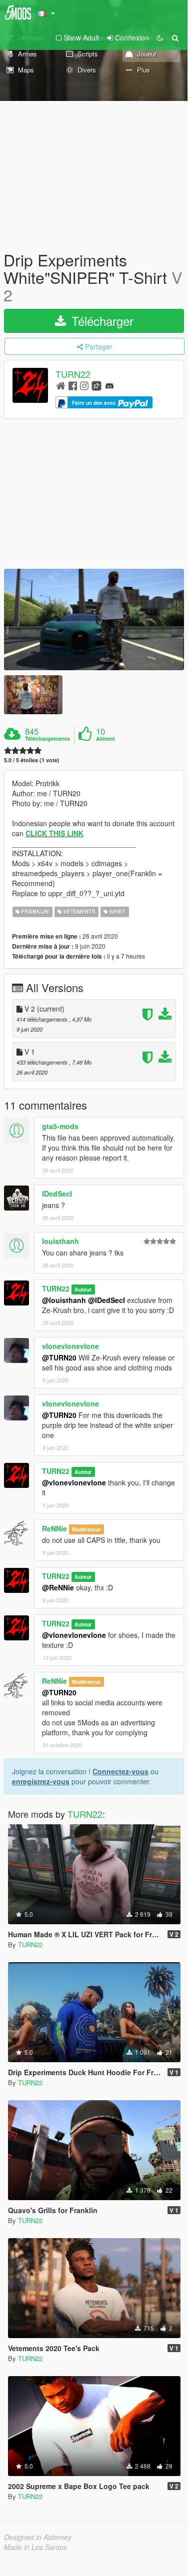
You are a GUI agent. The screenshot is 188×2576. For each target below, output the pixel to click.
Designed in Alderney (38, 2537)
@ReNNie (58, 1587)
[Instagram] (84, 385)
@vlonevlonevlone (74, 1482)
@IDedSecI (106, 1300)
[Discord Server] (109, 385)
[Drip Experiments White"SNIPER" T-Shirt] (94, 620)
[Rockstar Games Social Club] (96, 385)
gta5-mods (60, 1126)
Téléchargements (47, 739)
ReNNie (54, 1528)
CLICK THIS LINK (54, 833)
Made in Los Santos (35, 2547)
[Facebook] (73, 385)
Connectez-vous (120, 1771)
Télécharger (101, 321)
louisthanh (60, 1241)
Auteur (83, 1289)
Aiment (105, 739)
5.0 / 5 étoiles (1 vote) (32, 760)
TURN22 (73, 374)
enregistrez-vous (41, 1781)
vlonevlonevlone (70, 1346)
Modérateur (86, 1529)
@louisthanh (64, 1300)
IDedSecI (57, 1194)
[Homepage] (61, 385)
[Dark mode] (160, 37)
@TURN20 (59, 1357)
